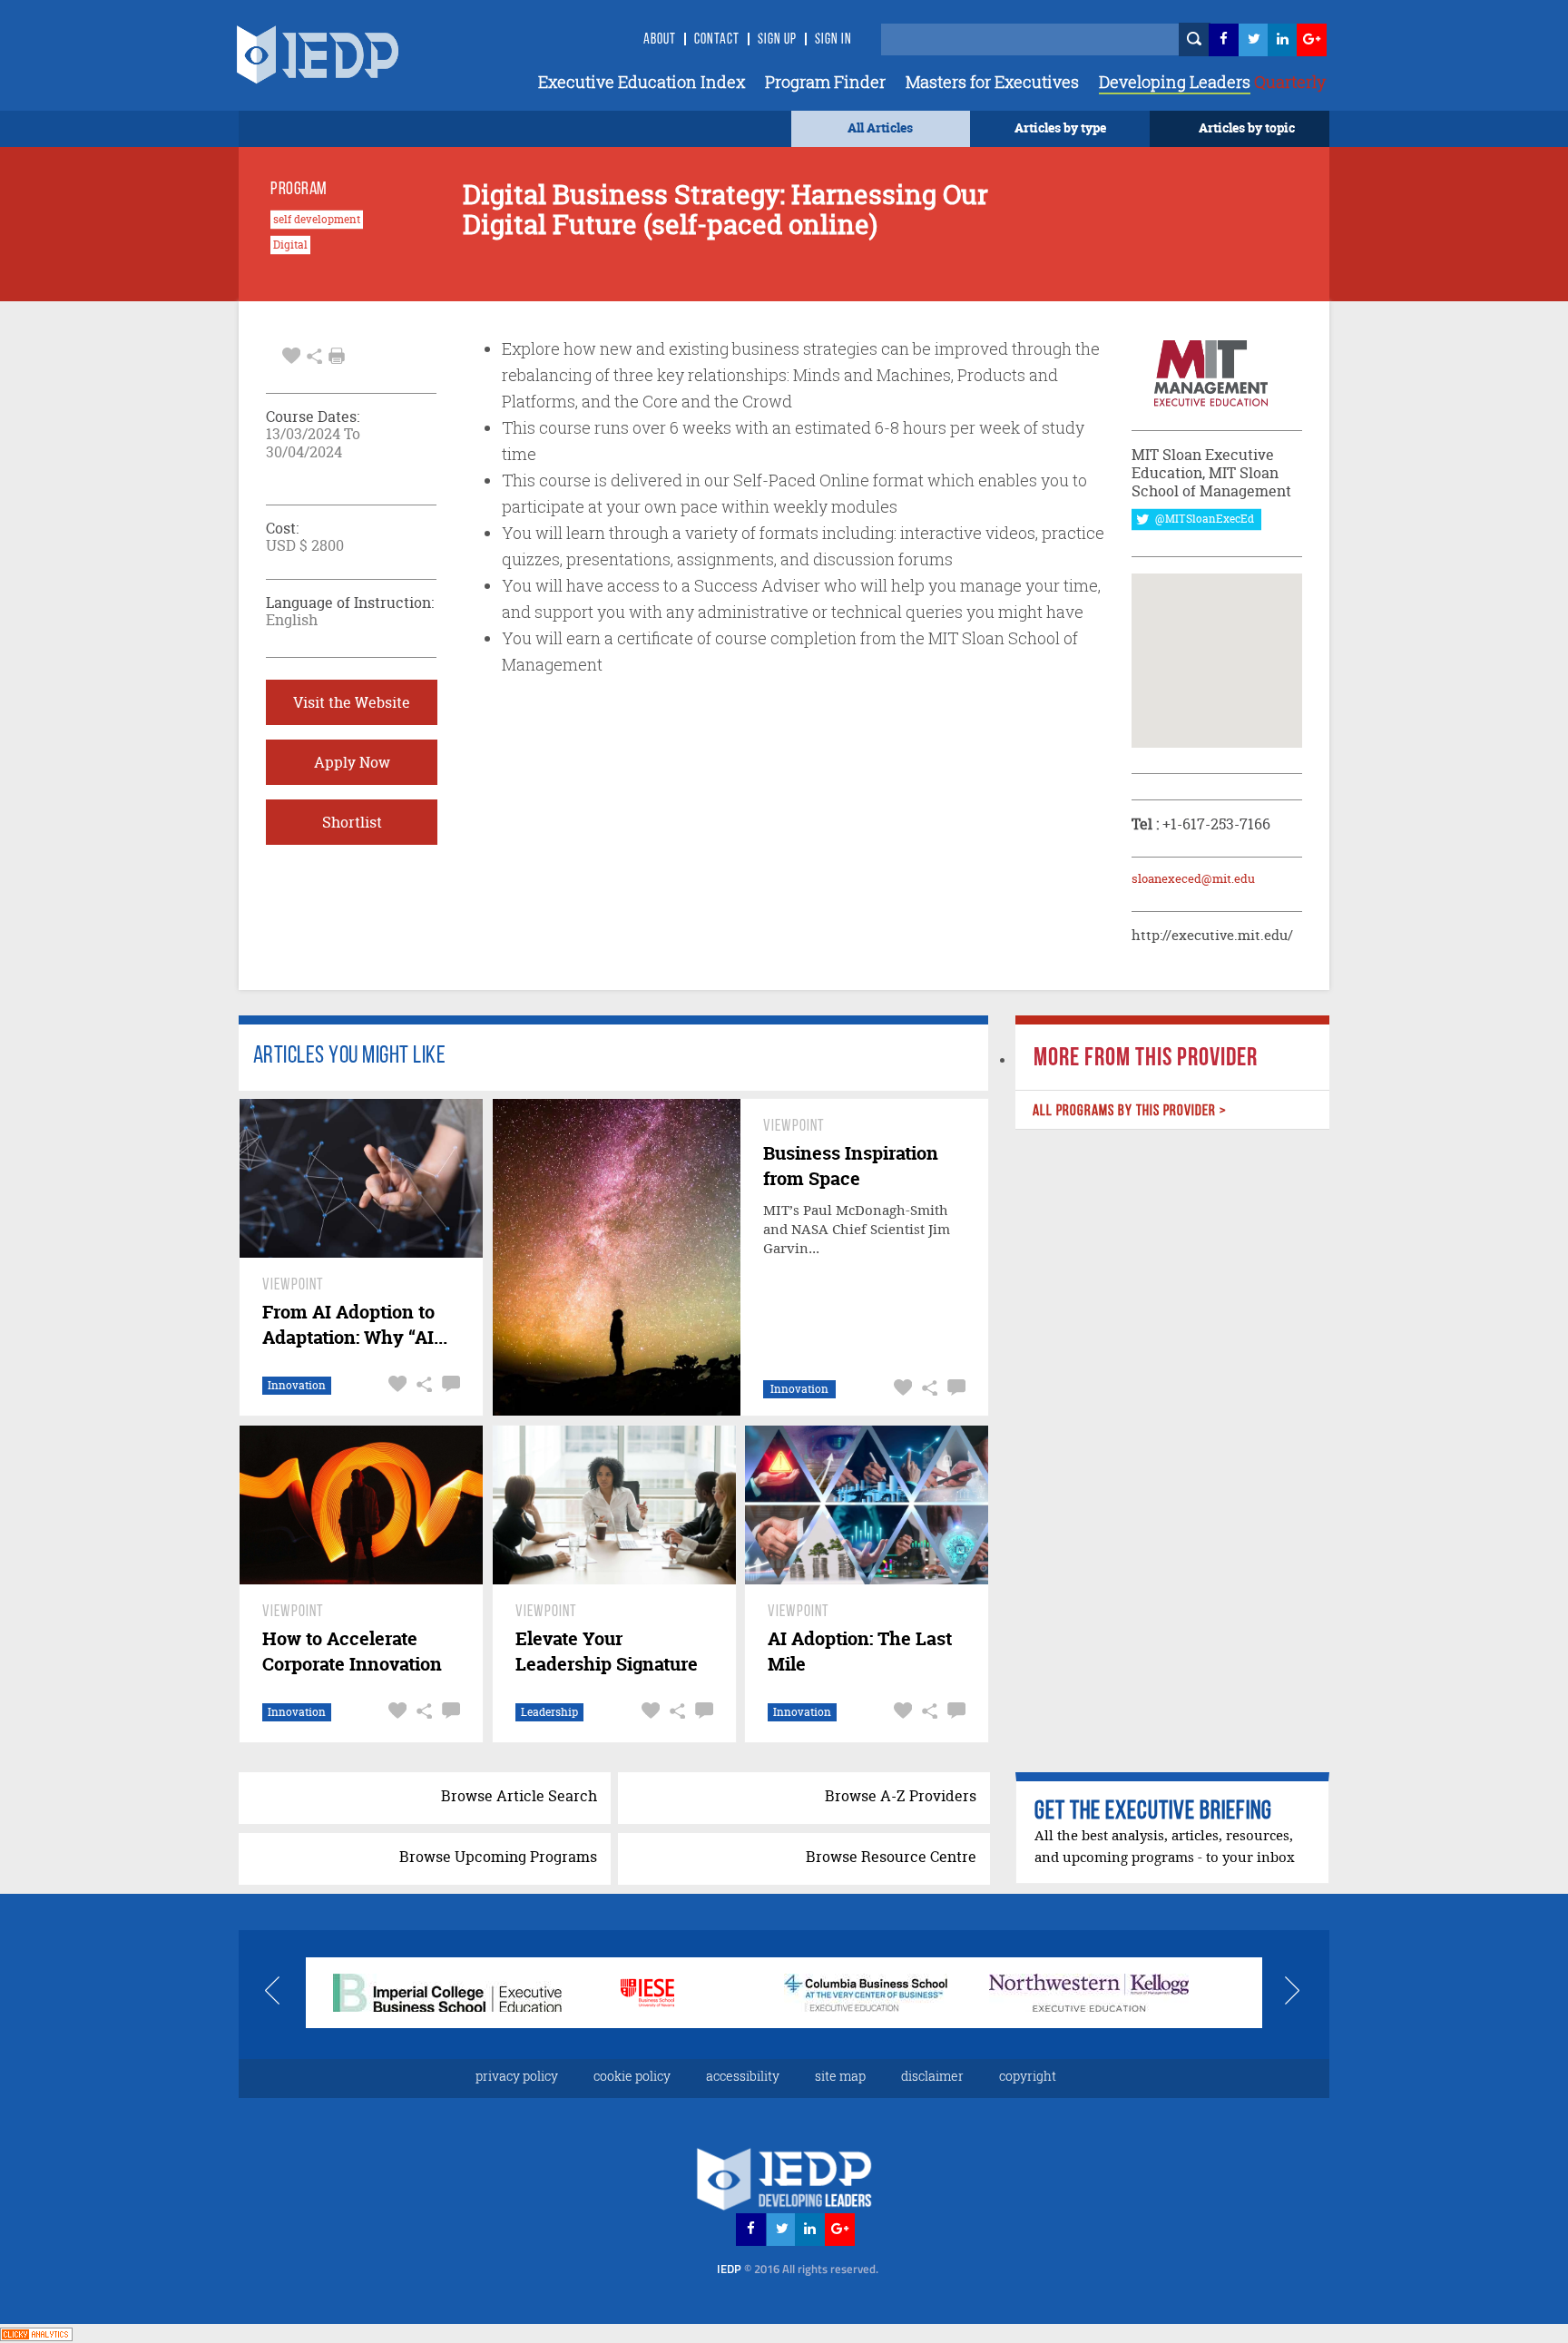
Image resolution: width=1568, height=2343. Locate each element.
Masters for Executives (992, 82)
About (660, 40)
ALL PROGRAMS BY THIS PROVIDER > (1129, 1111)
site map (840, 2076)
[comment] (449, 1384)
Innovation (297, 1385)
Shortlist (352, 822)
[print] (337, 356)
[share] (314, 354)
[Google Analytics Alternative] (36, 2333)
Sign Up (777, 40)
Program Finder (825, 82)
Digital (290, 245)
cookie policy (632, 2076)
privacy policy (517, 2076)
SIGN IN (833, 40)
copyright (1028, 2076)
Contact (717, 40)
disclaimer (932, 2076)
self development (317, 220)
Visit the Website (352, 702)
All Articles (880, 127)
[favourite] (291, 354)
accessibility (743, 2076)
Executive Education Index (642, 82)
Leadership (549, 1712)
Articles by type (1060, 127)
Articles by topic (1247, 127)
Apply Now (352, 762)
